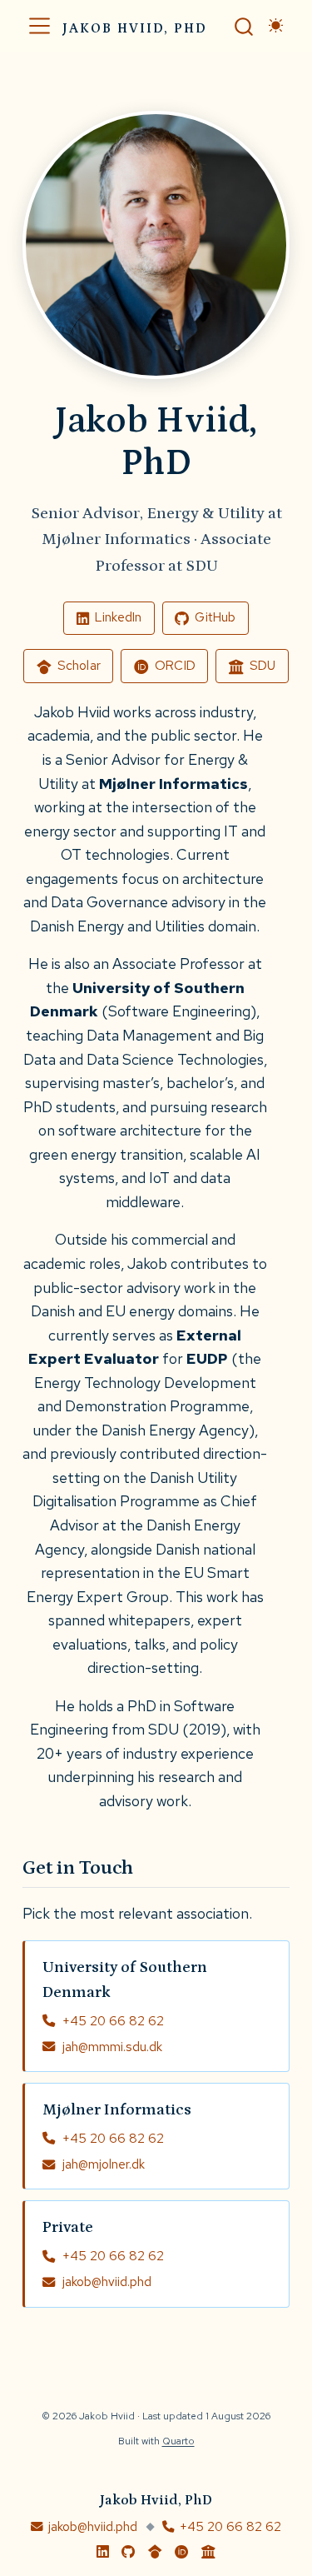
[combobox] (245, 25)
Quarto (178, 2441)
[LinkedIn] (103, 2552)
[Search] (244, 25)
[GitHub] (128, 2552)
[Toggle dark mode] (276, 26)
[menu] (40, 26)
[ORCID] (182, 2552)
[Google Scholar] (155, 2552)
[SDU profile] (208, 2552)
